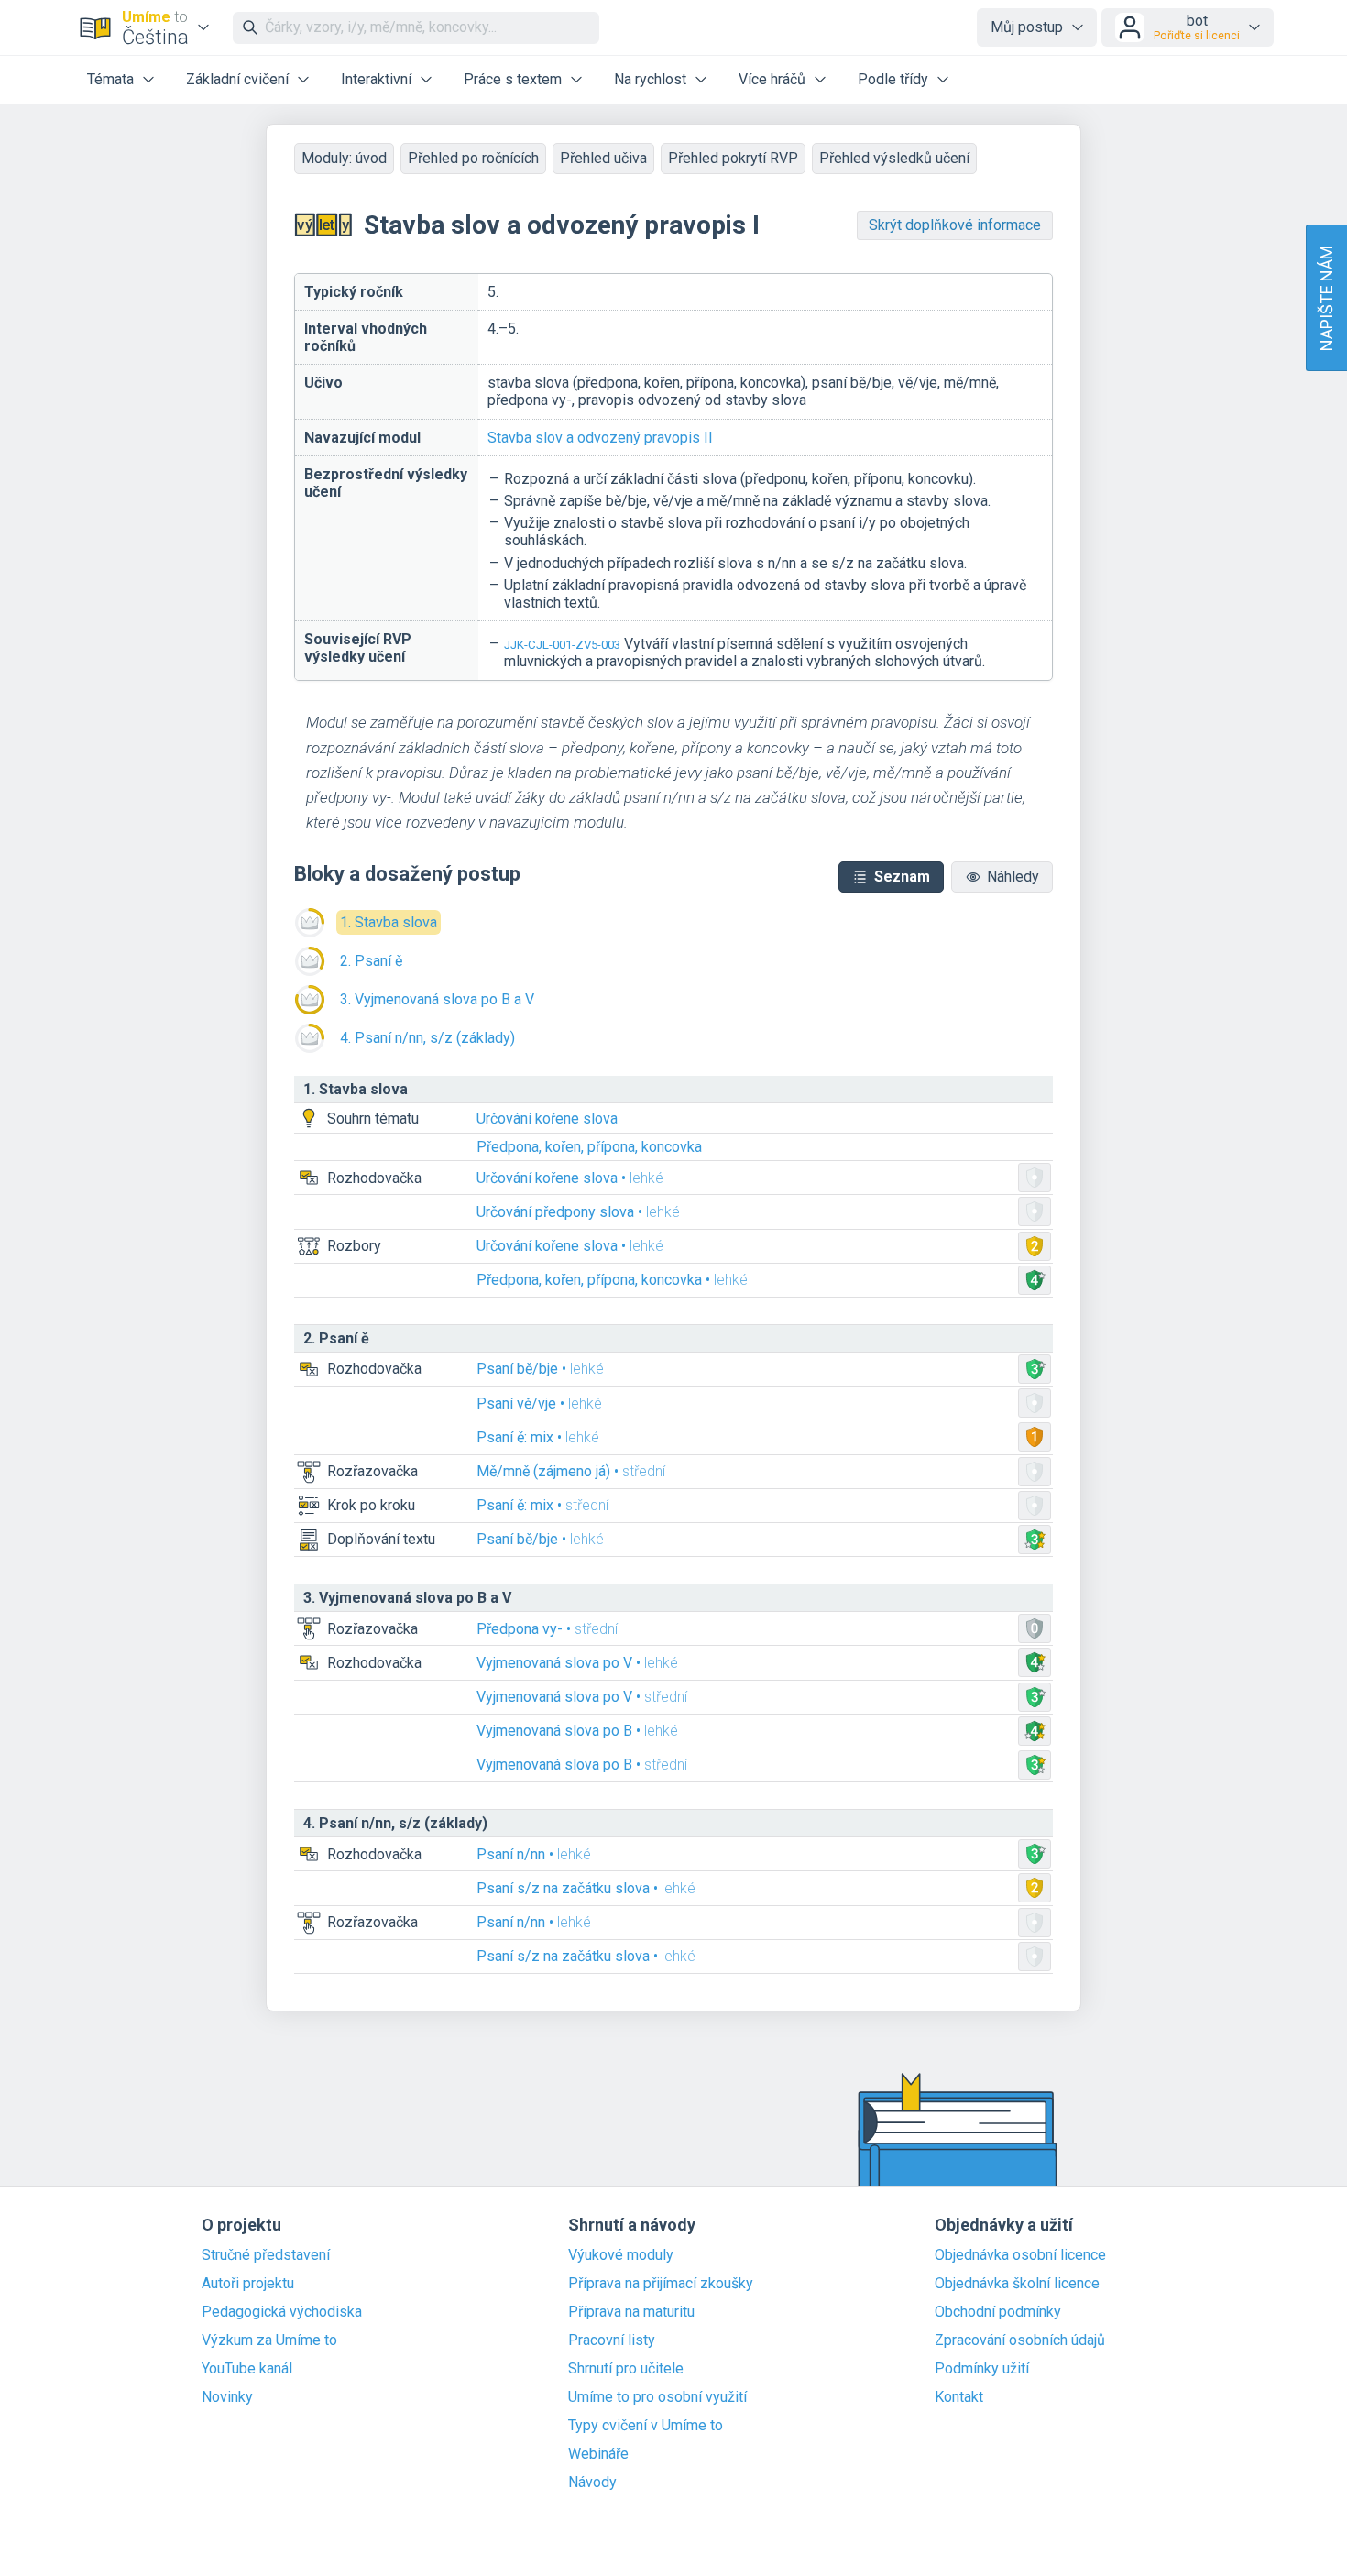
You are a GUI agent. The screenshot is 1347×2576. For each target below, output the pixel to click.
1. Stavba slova (389, 922)
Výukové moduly (621, 2255)
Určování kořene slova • (570, 1178)
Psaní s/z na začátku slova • (586, 1888)
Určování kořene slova (547, 1118)
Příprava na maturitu (631, 2312)
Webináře (598, 2454)
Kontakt (959, 2397)
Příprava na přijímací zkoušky (661, 2284)
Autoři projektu (248, 2284)
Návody (592, 2483)
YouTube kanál (247, 2369)
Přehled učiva (603, 158)
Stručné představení (266, 2255)
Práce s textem (513, 79)
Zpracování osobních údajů (1020, 2340)
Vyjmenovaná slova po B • (577, 1731)
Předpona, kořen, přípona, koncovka (589, 1147)
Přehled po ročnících (473, 158)
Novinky (227, 2397)
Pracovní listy (612, 2340)
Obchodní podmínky (998, 2312)
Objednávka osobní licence (1020, 2255)
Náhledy (1013, 877)
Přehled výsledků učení (894, 158)
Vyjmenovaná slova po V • (577, 1663)
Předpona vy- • (547, 1629)
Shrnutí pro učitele (626, 2369)
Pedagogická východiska (282, 2312)
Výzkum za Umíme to (269, 2340)
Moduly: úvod (344, 158)
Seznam (902, 877)
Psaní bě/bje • (540, 1369)
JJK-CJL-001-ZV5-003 (562, 645)
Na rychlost (650, 79)
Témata (110, 79)
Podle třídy (893, 79)
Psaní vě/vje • (539, 1403)
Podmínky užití (982, 2369)
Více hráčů (772, 79)
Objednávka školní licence (1017, 2284)
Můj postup (1027, 27)
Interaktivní (376, 79)
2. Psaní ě (371, 961)
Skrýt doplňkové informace (955, 225)
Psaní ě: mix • (538, 1437)
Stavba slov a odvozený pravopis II (600, 438)
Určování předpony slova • (578, 1212)
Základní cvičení (237, 79)
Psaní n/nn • (534, 1854)
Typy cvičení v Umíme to (646, 2426)
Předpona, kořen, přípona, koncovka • (612, 1280)
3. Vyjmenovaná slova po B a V (437, 999)
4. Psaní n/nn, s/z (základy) (427, 1038)
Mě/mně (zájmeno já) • (571, 1471)
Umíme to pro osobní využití (657, 2397)
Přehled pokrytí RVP (733, 158)
